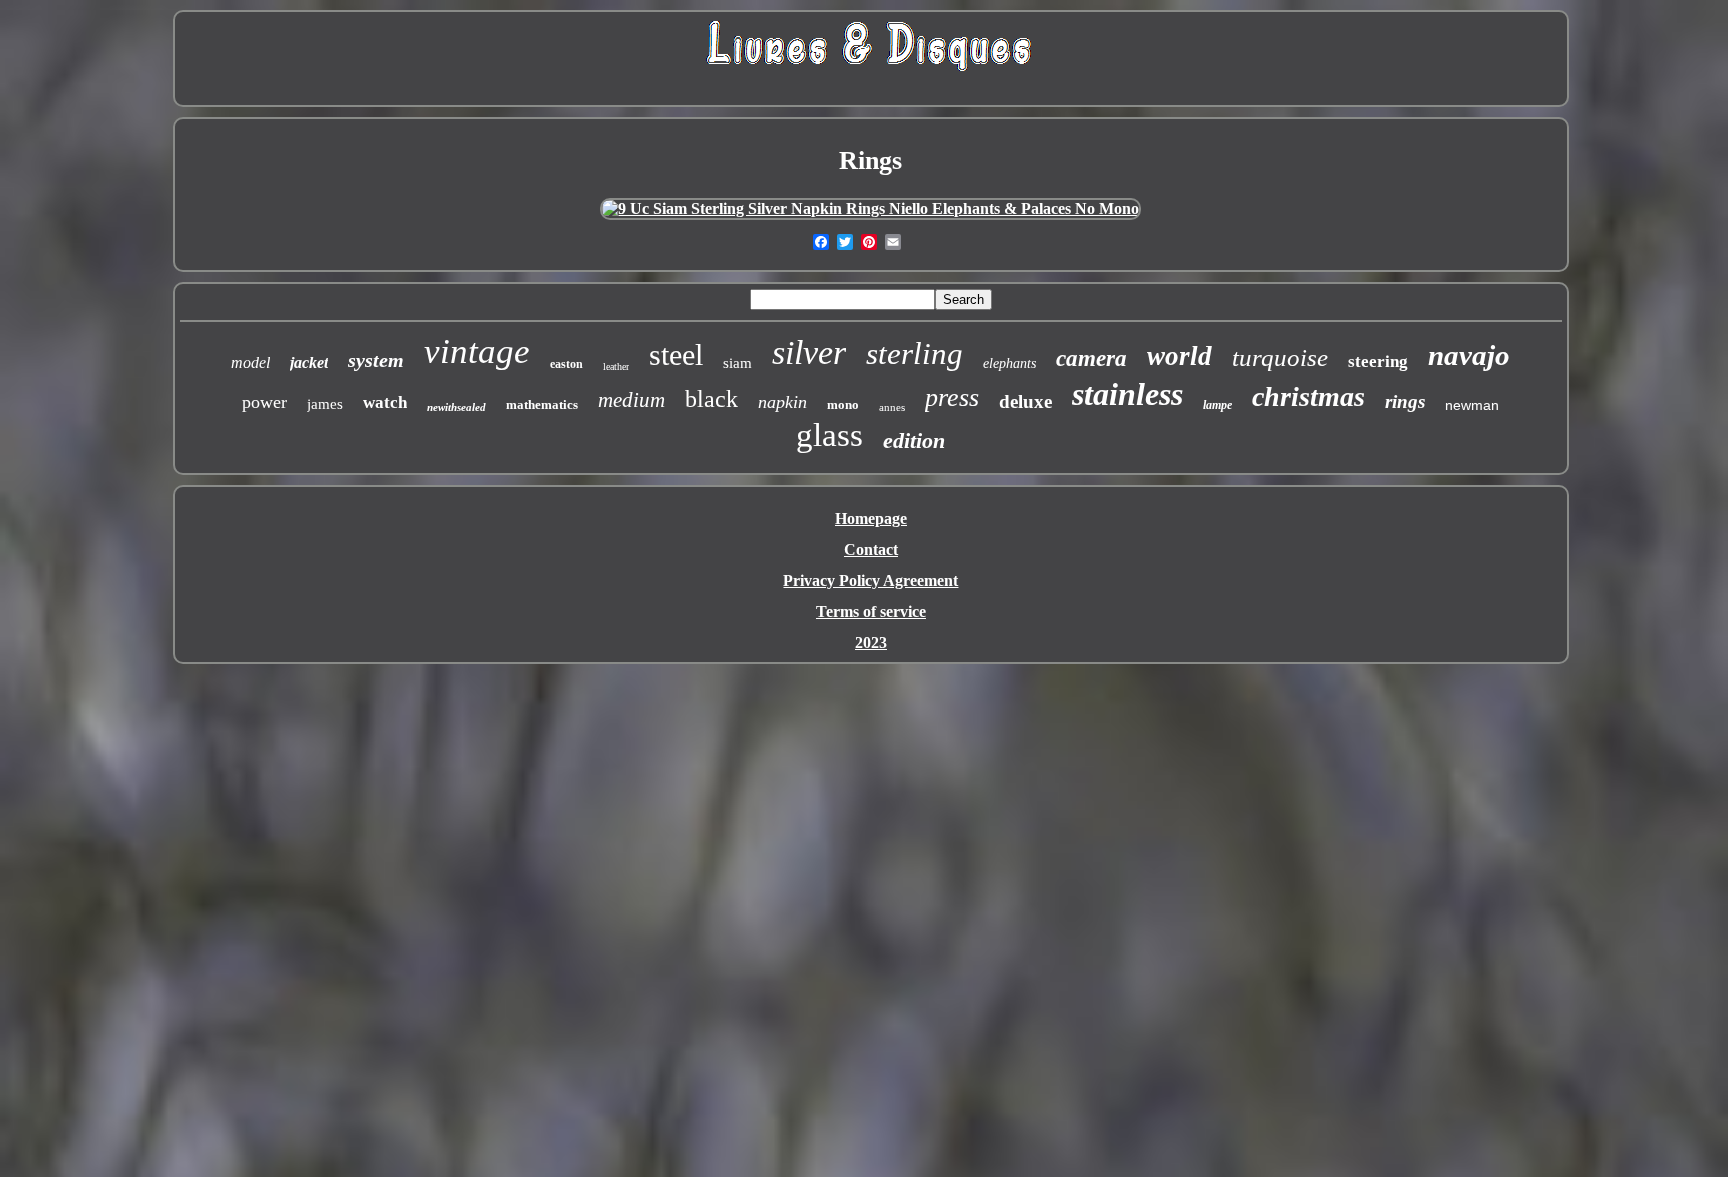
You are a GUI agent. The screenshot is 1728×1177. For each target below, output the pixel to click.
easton (566, 364)
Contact (871, 549)
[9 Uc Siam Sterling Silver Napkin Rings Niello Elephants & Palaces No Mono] (870, 208)
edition (914, 440)
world (1179, 356)
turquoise (1280, 357)
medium (631, 400)
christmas (1308, 396)
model (250, 362)
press (952, 397)
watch (385, 402)
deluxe (1025, 401)
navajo (1469, 355)
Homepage (871, 518)
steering (1378, 361)
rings (1405, 401)
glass (829, 435)
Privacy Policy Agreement (870, 580)
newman (1472, 405)
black (711, 399)
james (325, 404)
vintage (477, 351)
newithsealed (456, 407)
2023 (871, 642)
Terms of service (871, 611)
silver (809, 352)
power (264, 402)
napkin (782, 402)
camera (1091, 358)
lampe (1217, 405)
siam (737, 363)
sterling (914, 353)
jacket (309, 362)
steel (676, 354)
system (376, 360)
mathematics (542, 404)
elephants (1009, 363)
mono (843, 404)
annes (892, 407)
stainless (1127, 394)
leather (616, 366)
